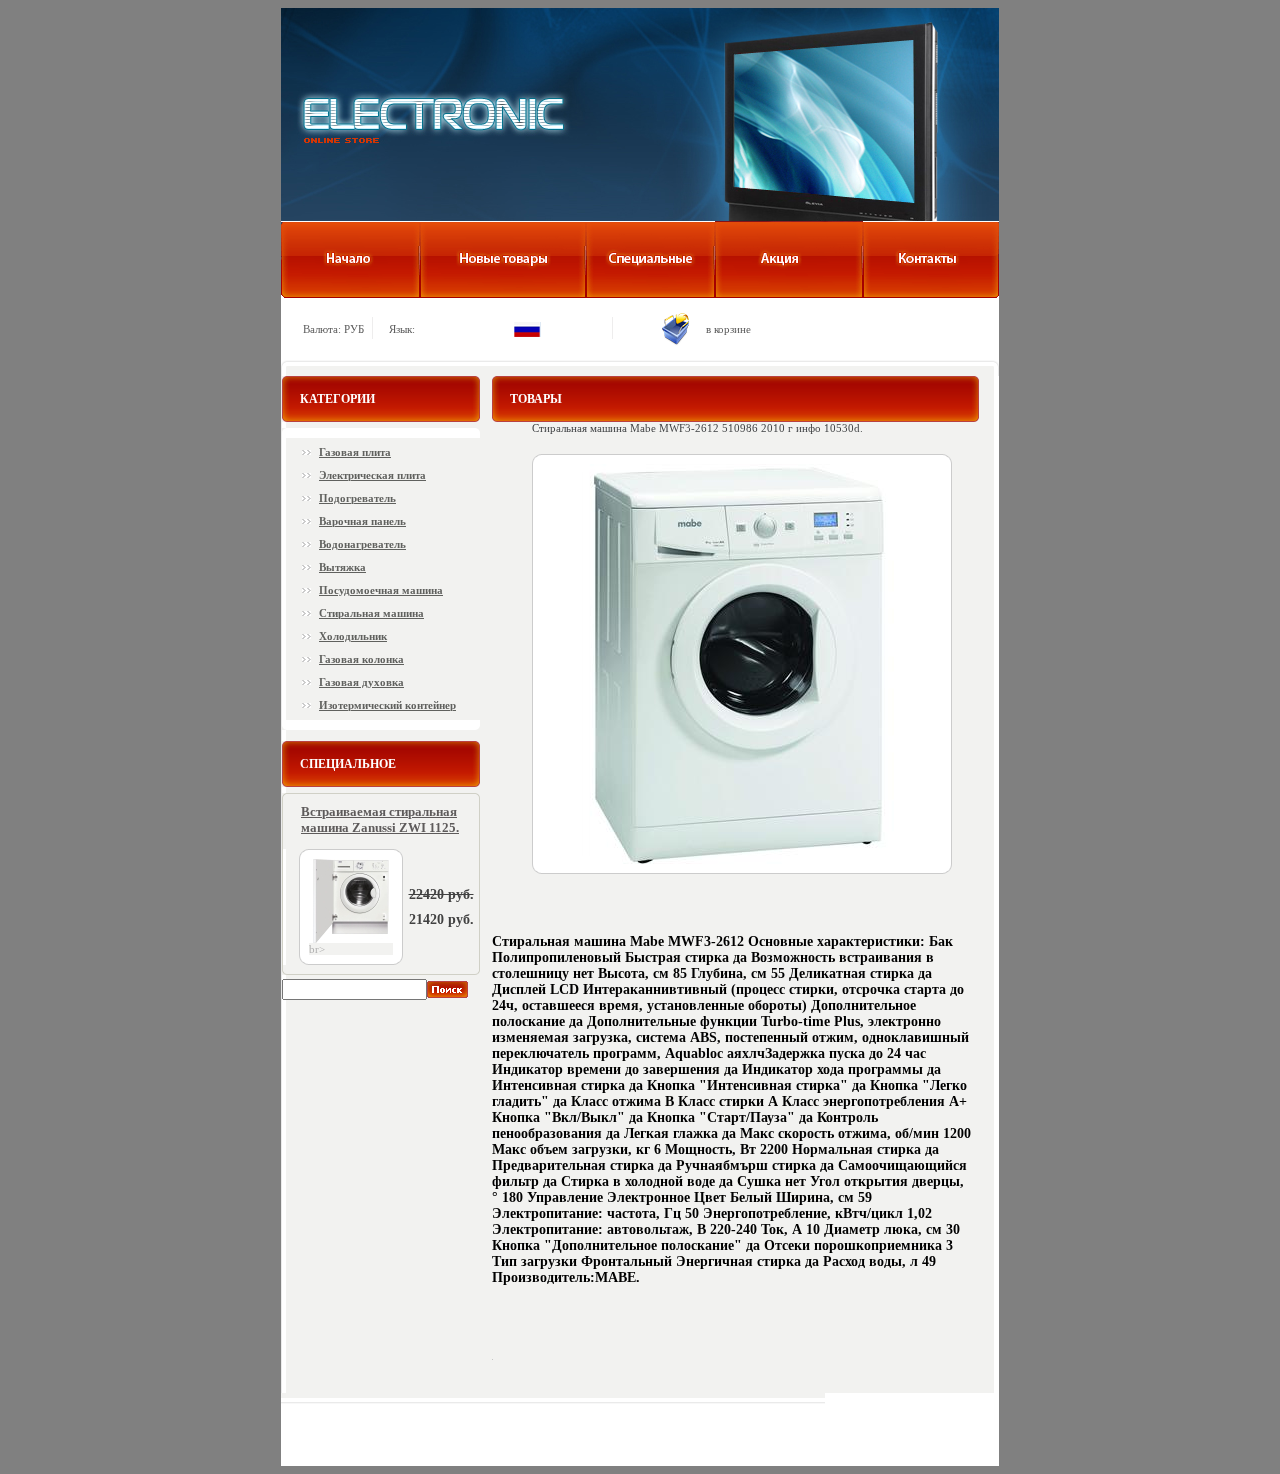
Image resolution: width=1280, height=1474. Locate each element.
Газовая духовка (361, 682)
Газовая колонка (361, 659)
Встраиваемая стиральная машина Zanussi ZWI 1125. (380, 819)
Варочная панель (362, 521)
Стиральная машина (371, 613)
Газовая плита (355, 452)
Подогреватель (357, 498)
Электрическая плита (372, 475)
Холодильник (353, 636)
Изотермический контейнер (387, 705)
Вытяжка (342, 567)
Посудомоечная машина (381, 590)
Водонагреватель (362, 544)
